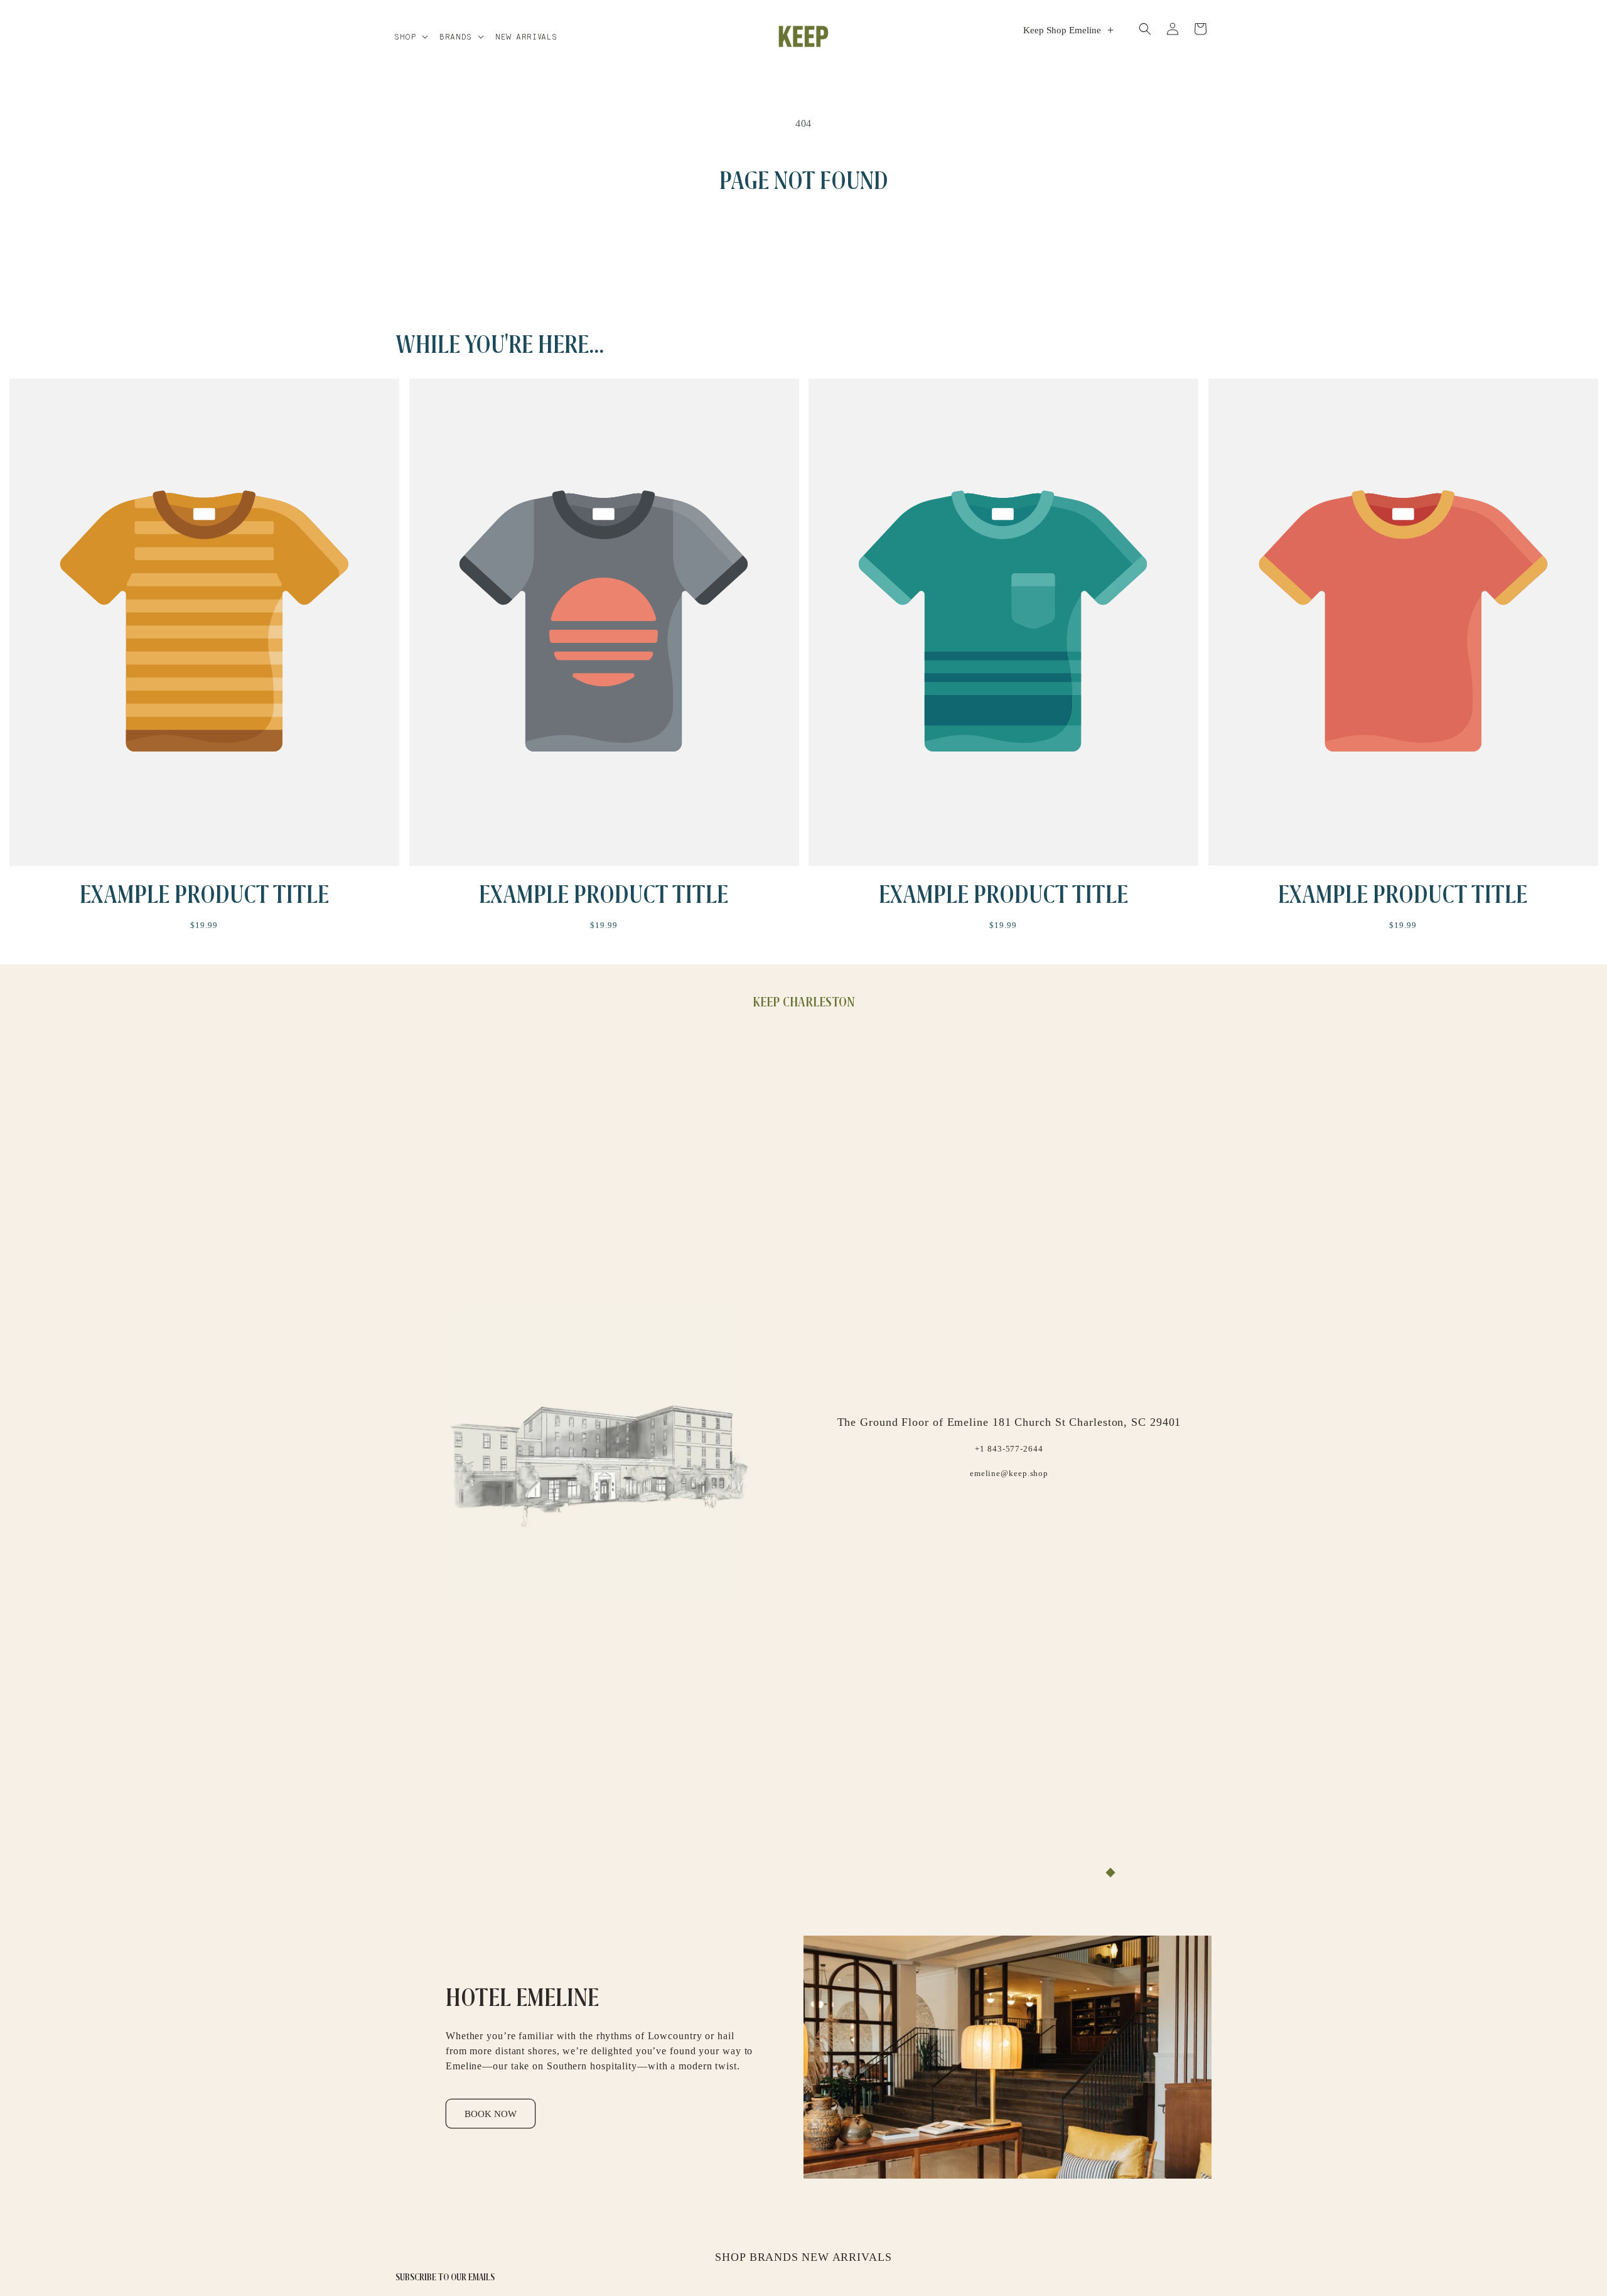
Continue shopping (804, 245)
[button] (411, 36)
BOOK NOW (491, 2114)
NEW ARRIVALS (847, 2257)
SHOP (731, 2257)
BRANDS (774, 2257)
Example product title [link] (204, 894)
